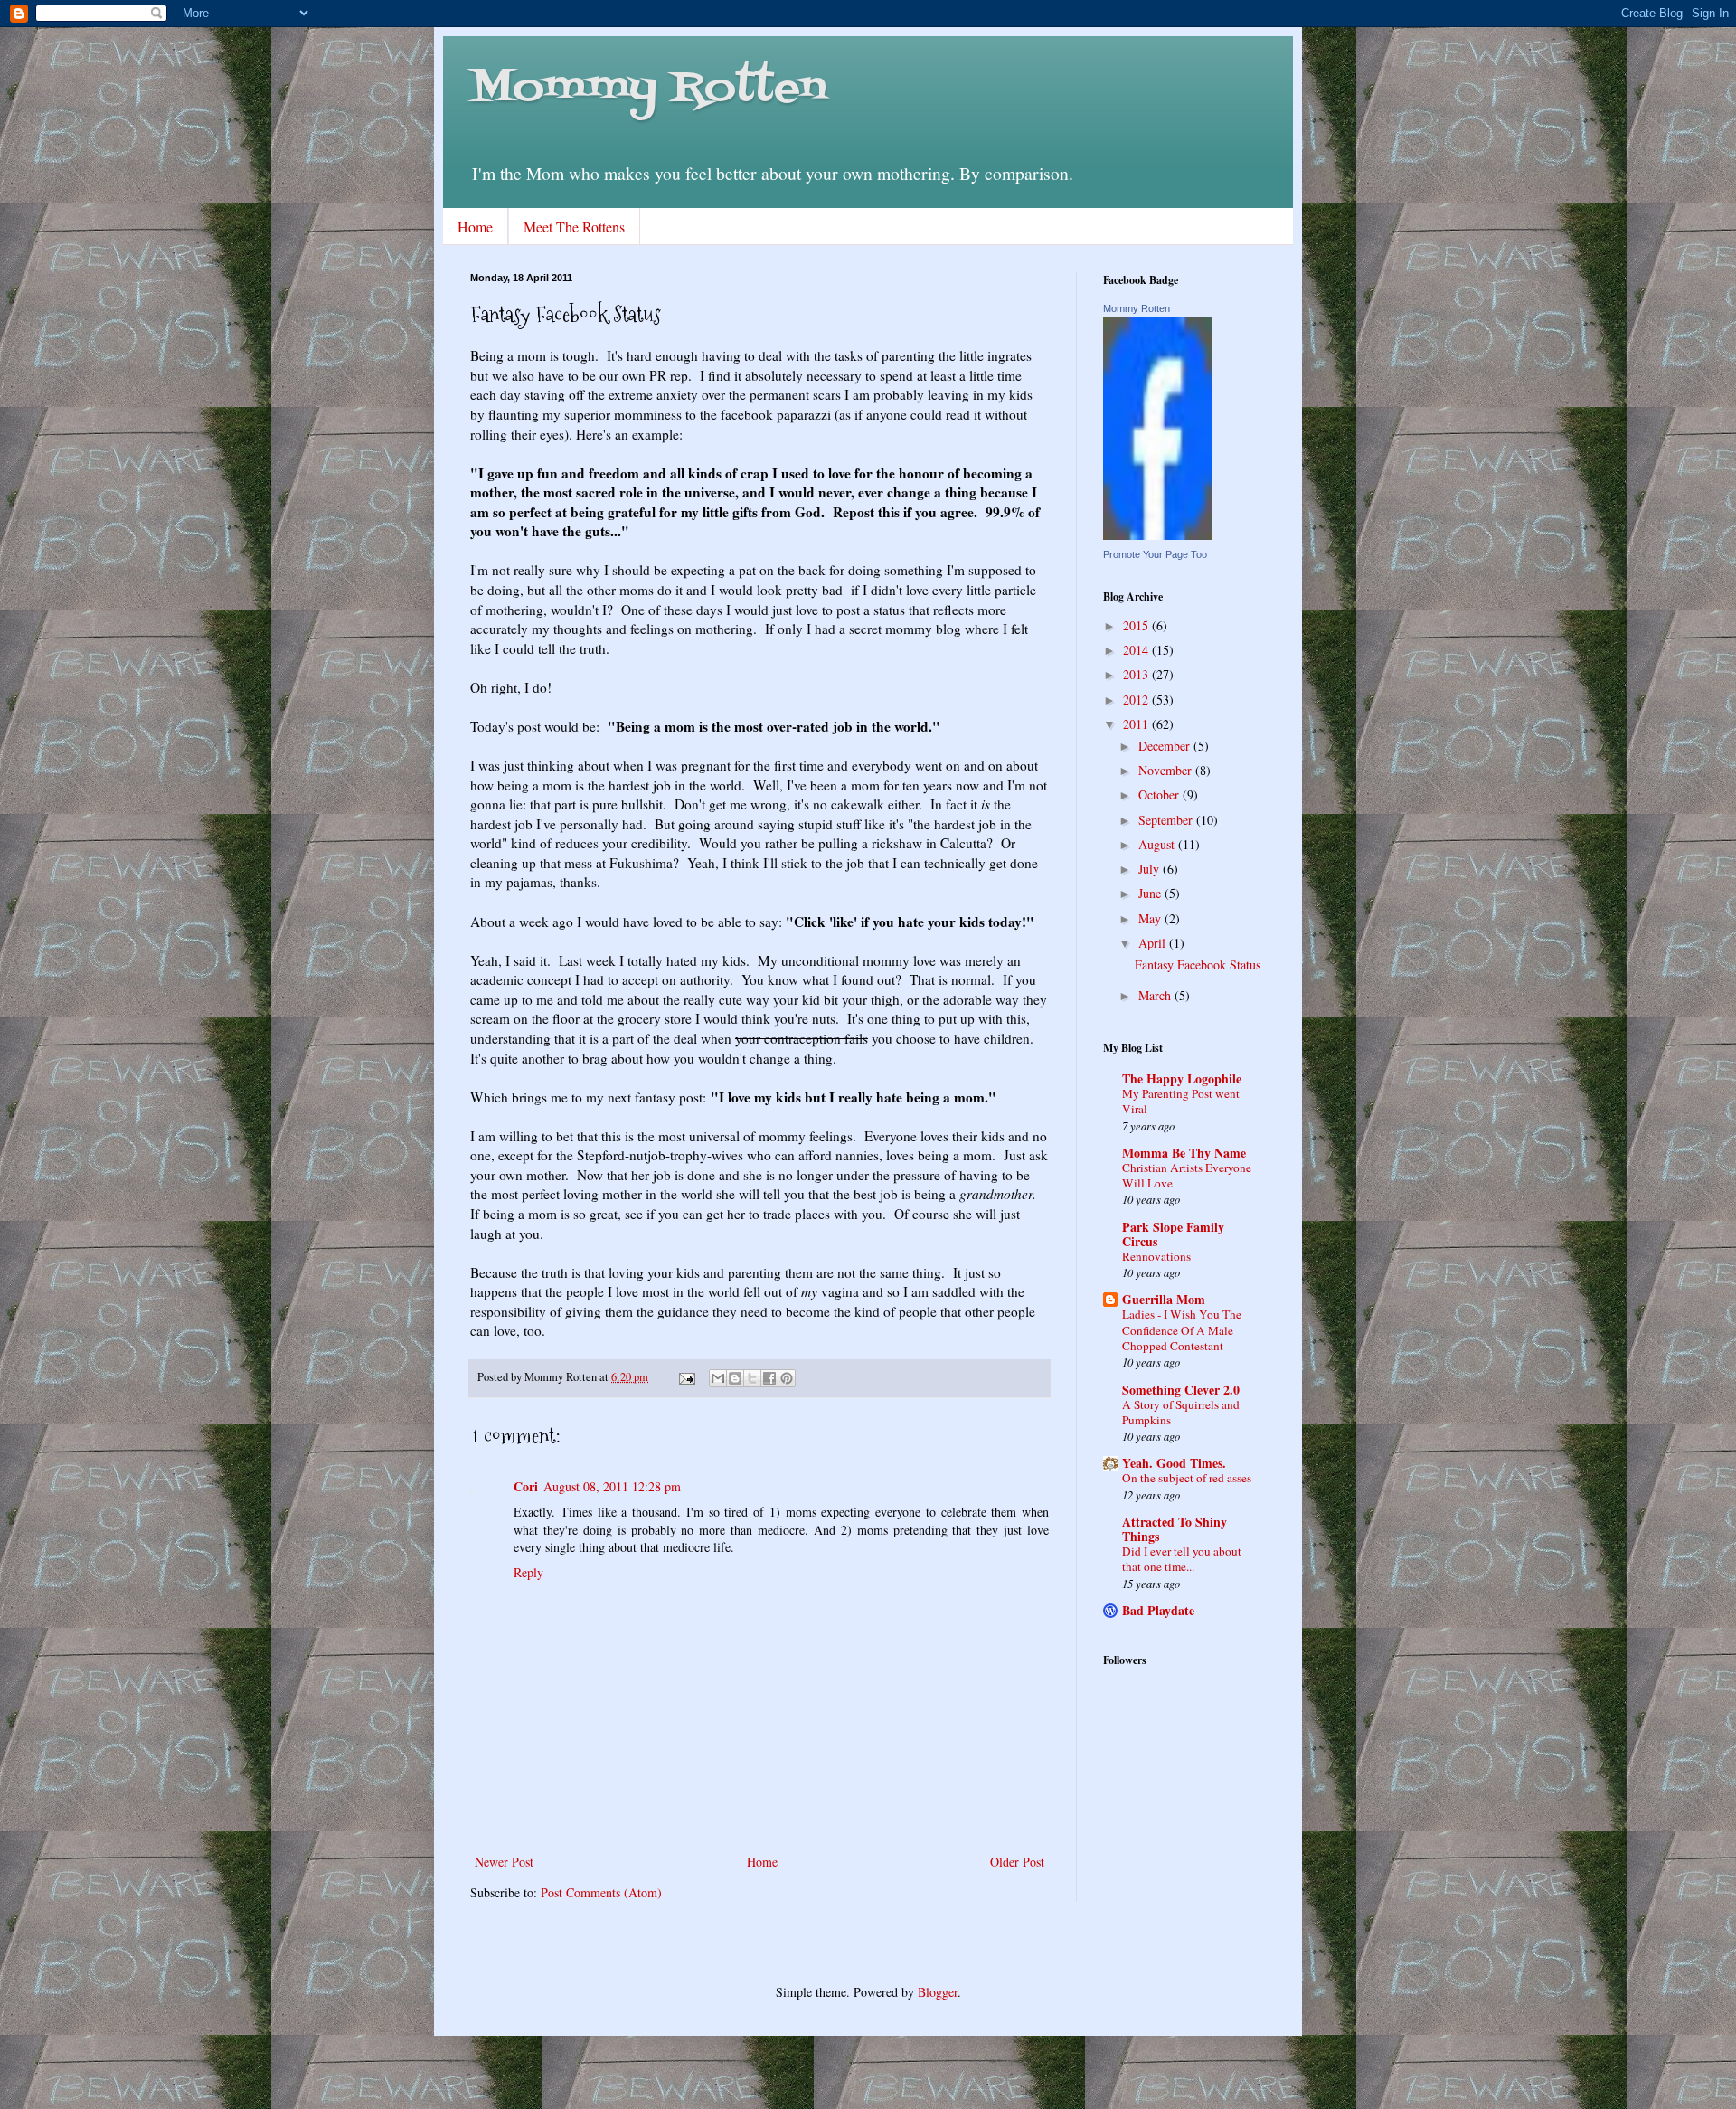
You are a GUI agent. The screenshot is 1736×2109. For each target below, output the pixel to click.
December (1166, 746)
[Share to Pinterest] (787, 1378)
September (1167, 820)
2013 (1137, 674)
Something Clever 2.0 (1181, 1390)
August (1158, 844)
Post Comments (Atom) (601, 1892)
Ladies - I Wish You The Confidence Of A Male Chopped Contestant (1182, 1330)
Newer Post (504, 1862)
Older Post (1017, 1862)
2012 (1137, 700)
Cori (526, 1486)
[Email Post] (686, 1377)
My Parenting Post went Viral (1181, 1101)
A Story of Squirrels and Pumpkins (1181, 1412)
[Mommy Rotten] (1157, 535)
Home (475, 227)
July (1151, 869)
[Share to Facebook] (769, 1378)
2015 (1137, 625)
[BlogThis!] (735, 1378)
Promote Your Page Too (1155, 554)
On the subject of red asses (1187, 1478)
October (1160, 794)
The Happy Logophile (1182, 1078)
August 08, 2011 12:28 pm (612, 1486)
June (1151, 893)
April (1154, 943)
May (1151, 918)
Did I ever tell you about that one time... (1182, 1559)
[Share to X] (752, 1378)
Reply (528, 1572)
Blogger (938, 1992)
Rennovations (1156, 1256)
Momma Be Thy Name (1184, 1153)
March (1156, 995)
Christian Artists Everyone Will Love (1187, 1175)
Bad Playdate (1158, 1610)
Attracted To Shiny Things (1175, 1529)
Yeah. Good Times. (1174, 1463)
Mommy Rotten (648, 89)
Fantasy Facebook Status (1198, 965)
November (1167, 770)
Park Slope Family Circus (1173, 1234)
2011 (1137, 724)
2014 (1137, 650)
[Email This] (718, 1378)
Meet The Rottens (574, 227)
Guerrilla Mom (1164, 1299)
